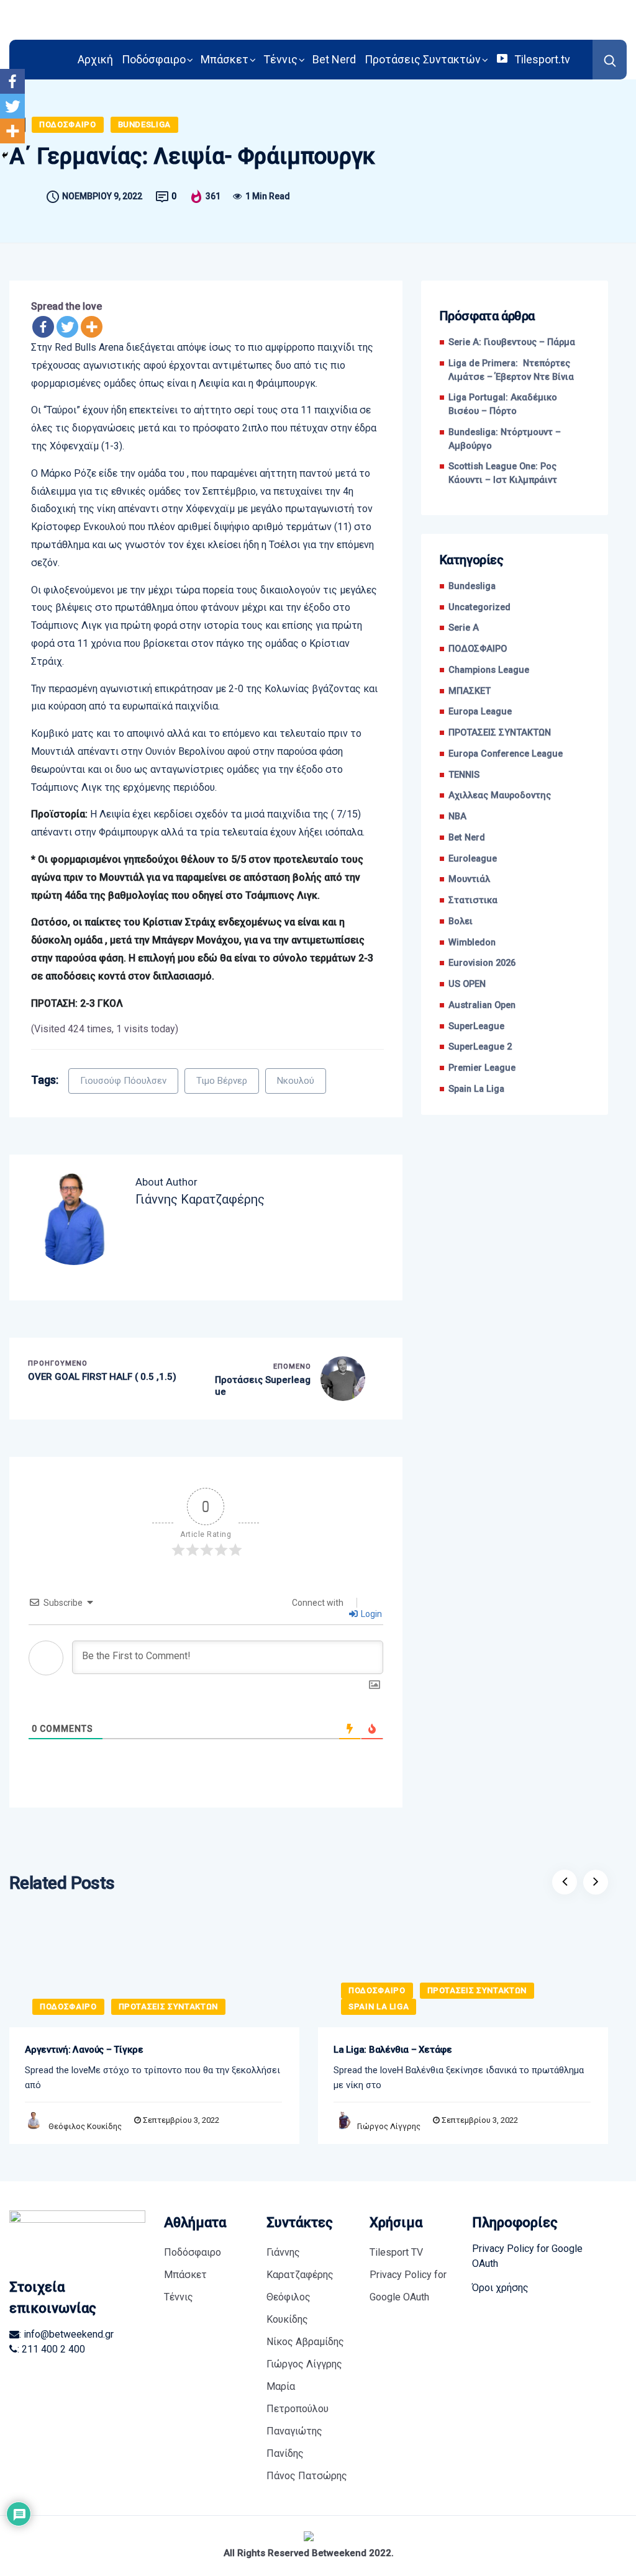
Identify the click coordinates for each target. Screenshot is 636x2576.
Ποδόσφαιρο (154, 59)
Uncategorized (479, 607)
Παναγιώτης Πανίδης (294, 2442)
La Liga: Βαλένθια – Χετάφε (393, 2050)
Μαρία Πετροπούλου (298, 2398)
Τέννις (280, 59)
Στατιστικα (473, 900)
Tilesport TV (396, 2252)
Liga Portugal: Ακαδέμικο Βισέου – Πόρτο (503, 404)
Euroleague (473, 859)
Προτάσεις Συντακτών (423, 59)
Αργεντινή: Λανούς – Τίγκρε (84, 2050)
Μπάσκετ (225, 59)
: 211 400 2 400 (51, 2349)
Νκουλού (296, 1081)
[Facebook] (43, 327)
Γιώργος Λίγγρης (389, 2126)
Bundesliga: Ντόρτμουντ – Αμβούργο (505, 439)
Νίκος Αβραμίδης (305, 2342)
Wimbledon (472, 943)
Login (370, 1614)
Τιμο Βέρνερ (222, 1081)
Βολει (461, 921)
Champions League (489, 670)
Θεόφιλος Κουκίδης (85, 2126)
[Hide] (5, 155)
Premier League (482, 1068)
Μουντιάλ (469, 879)
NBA (457, 817)
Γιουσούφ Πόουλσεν (123, 1081)
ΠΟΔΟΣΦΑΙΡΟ (68, 124)
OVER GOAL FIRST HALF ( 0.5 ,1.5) (102, 1377)
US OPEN (467, 984)
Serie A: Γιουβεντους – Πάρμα (512, 342)
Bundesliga (145, 124)
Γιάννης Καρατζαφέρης (300, 2263)
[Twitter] (67, 327)
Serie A (464, 628)
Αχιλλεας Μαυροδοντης (500, 795)
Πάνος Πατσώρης (307, 2476)
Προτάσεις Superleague (263, 1386)
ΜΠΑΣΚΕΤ (470, 691)
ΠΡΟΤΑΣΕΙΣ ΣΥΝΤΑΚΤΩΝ (500, 733)
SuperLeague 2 (480, 1047)
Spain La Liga (476, 1089)
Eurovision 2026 (482, 963)
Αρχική (95, 59)
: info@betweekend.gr (66, 2334)
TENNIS (464, 775)
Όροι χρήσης (500, 2288)
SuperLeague (476, 1026)
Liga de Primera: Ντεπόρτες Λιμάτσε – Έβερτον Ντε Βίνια (511, 370)
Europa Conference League (506, 754)
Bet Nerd (334, 59)
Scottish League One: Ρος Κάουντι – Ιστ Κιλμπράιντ (503, 473)
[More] (92, 327)
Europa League (480, 712)
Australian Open (482, 1005)
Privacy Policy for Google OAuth (408, 2286)
